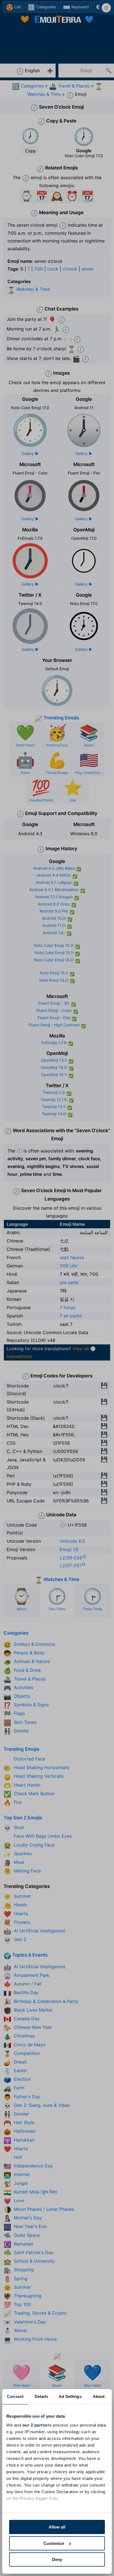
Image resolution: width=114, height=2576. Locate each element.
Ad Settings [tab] (70, 2396)
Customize (54, 2543)
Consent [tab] (15, 2396)
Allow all (57, 2527)
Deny (57, 2559)
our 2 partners (37, 2425)
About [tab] (99, 2396)
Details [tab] (41, 2396)
